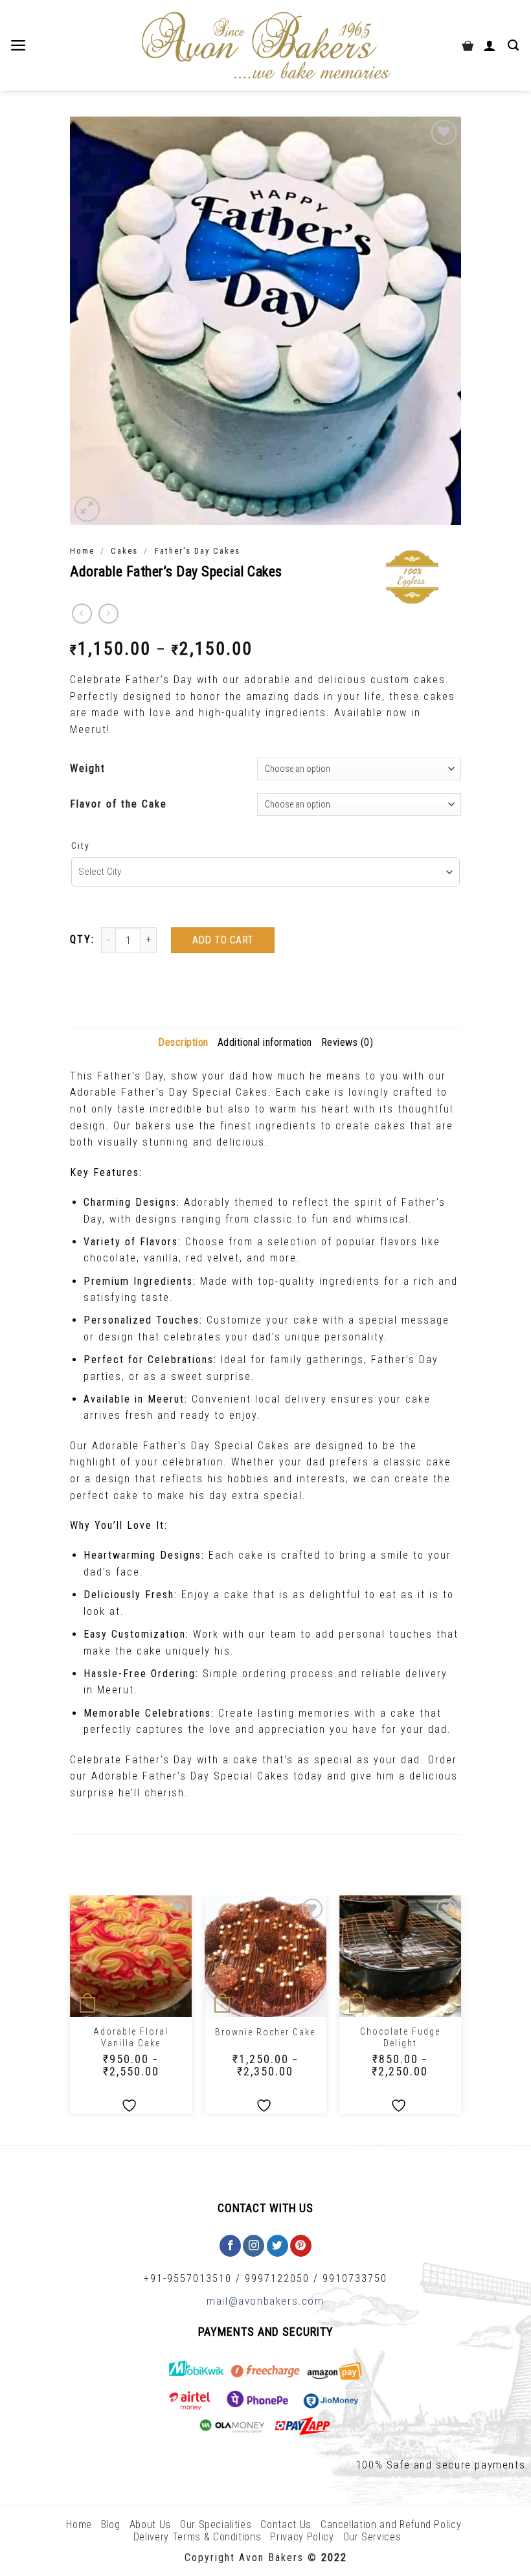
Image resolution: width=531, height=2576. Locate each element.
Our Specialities (216, 2525)
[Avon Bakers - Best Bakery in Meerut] (265, 46)
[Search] (514, 45)
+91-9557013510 (188, 2278)
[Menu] (20, 45)
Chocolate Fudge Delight (400, 2037)
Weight (88, 768)
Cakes (124, 551)
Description (183, 1042)
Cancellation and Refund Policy (391, 2525)
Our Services (372, 2537)
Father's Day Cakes (198, 551)
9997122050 (277, 2278)
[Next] (460, 2009)
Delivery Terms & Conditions (198, 2537)
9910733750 (355, 2278)
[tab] (183, 1043)
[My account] (491, 45)
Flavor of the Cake (119, 804)
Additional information (265, 1042)
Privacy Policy (302, 2537)
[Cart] (468, 45)
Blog (111, 2525)
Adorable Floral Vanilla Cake (131, 2037)
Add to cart (223, 940)
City (81, 846)
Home (82, 551)
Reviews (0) (347, 1042)
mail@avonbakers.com (265, 2301)
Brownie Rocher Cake (265, 2032)
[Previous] (71, 2009)
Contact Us (286, 2525)
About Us (150, 2525)
